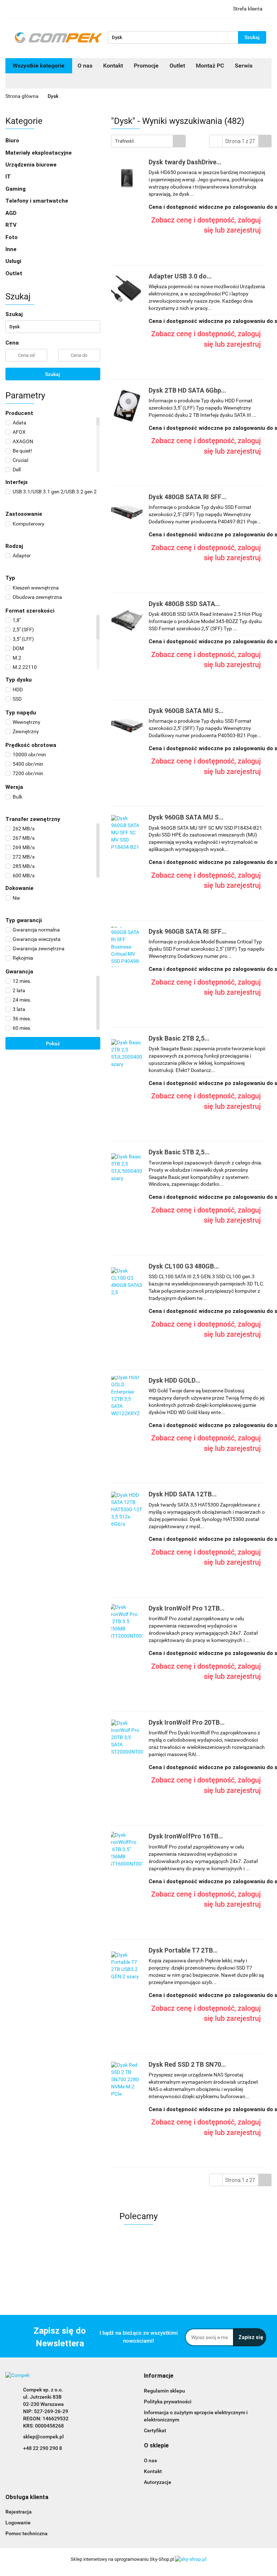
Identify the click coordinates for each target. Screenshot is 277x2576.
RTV (12, 225)
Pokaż (53, 1043)
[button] (159, 2376)
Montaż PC (210, 66)
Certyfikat (155, 2430)
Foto (12, 237)
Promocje (146, 66)
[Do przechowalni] (268, 213)
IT (9, 177)
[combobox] (148, 141)
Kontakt (113, 66)
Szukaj (53, 374)
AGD (12, 213)
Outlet (177, 66)
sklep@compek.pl (43, 2437)
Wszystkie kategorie (39, 66)
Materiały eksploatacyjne (39, 153)
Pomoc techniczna (27, 2533)
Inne (12, 249)
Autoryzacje (158, 2482)
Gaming (16, 189)
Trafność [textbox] (125, 141)
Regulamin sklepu (164, 2391)
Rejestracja (19, 2512)
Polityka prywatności (168, 2402)
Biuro (13, 141)
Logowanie (18, 2523)
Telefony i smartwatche (38, 201)
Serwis (244, 66)
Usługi (14, 261)
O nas (85, 66)
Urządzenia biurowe (32, 165)
